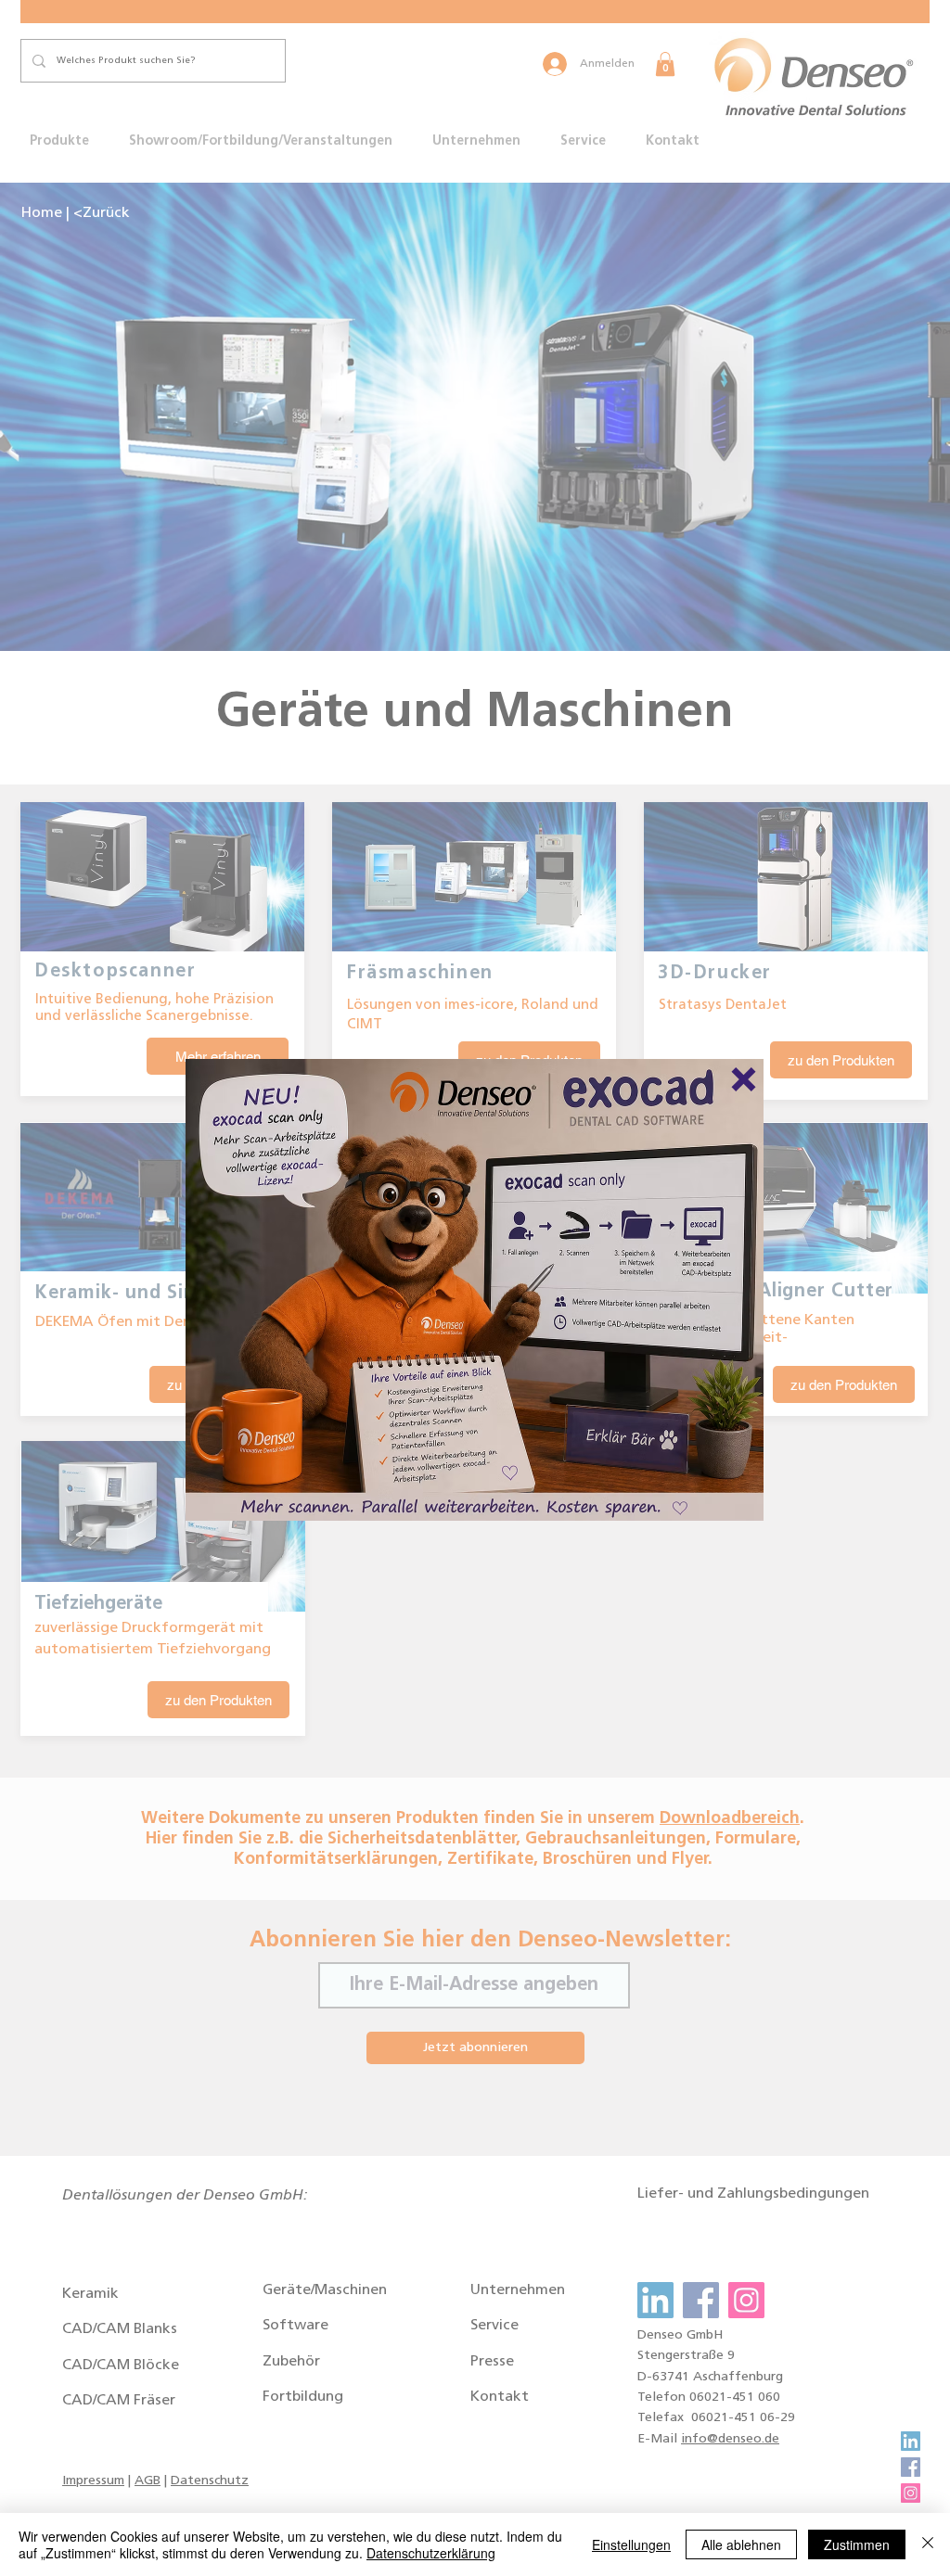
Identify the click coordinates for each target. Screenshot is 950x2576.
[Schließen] (928, 2544)
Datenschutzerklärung (431, 2553)
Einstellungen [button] (631, 2544)
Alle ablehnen (741, 2544)
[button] (744, 1079)
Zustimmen (857, 2544)
